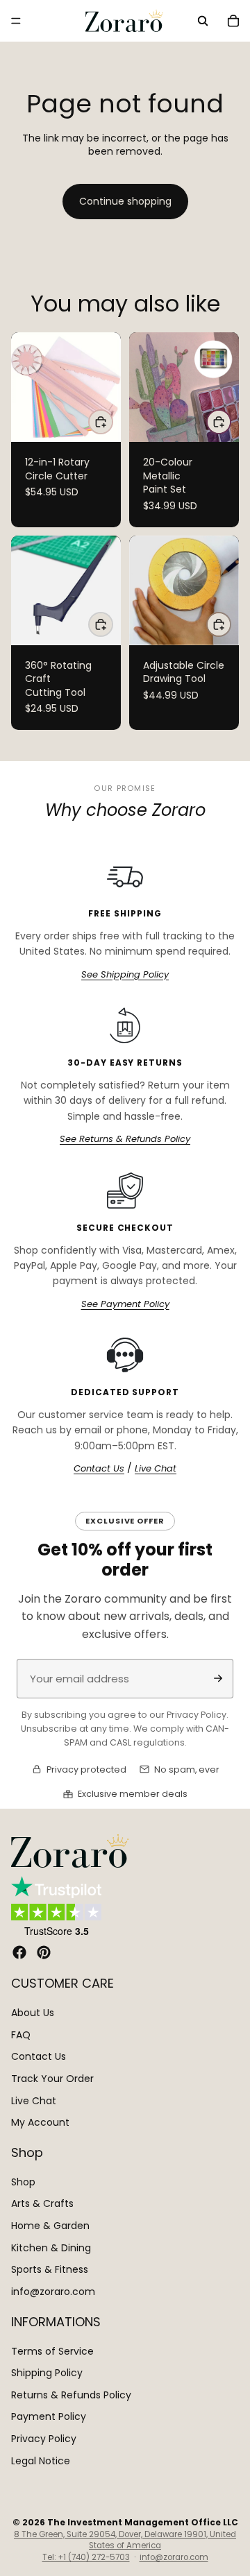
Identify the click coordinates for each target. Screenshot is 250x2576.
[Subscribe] (218, 1678)
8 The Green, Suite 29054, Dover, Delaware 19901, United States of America (125, 2540)
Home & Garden (50, 2226)
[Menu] (16, 21)
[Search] (203, 21)
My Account (40, 2122)
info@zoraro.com (53, 2291)
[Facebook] (19, 1952)
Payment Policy (49, 2416)
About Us (33, 2013)
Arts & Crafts (42, 2203)
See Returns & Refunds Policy (125, 1139)
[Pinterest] (44, 1952)
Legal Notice (41, 2460)
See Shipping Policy (125, 975)
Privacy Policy (44, 2439)
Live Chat (156, 1469)
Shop (23, 2182)
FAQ (21, 2034)
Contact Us (99, 1469)
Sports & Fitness (50, 2269)
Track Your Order (52, 2079)
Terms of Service (52, 2351)
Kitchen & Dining (51, 2247)
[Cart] (233, 21)
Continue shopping (125, 201)
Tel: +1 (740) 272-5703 (86, 2557)
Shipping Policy (47, 2373)
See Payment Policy (125, 1304)
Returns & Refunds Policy (71, 2394)
